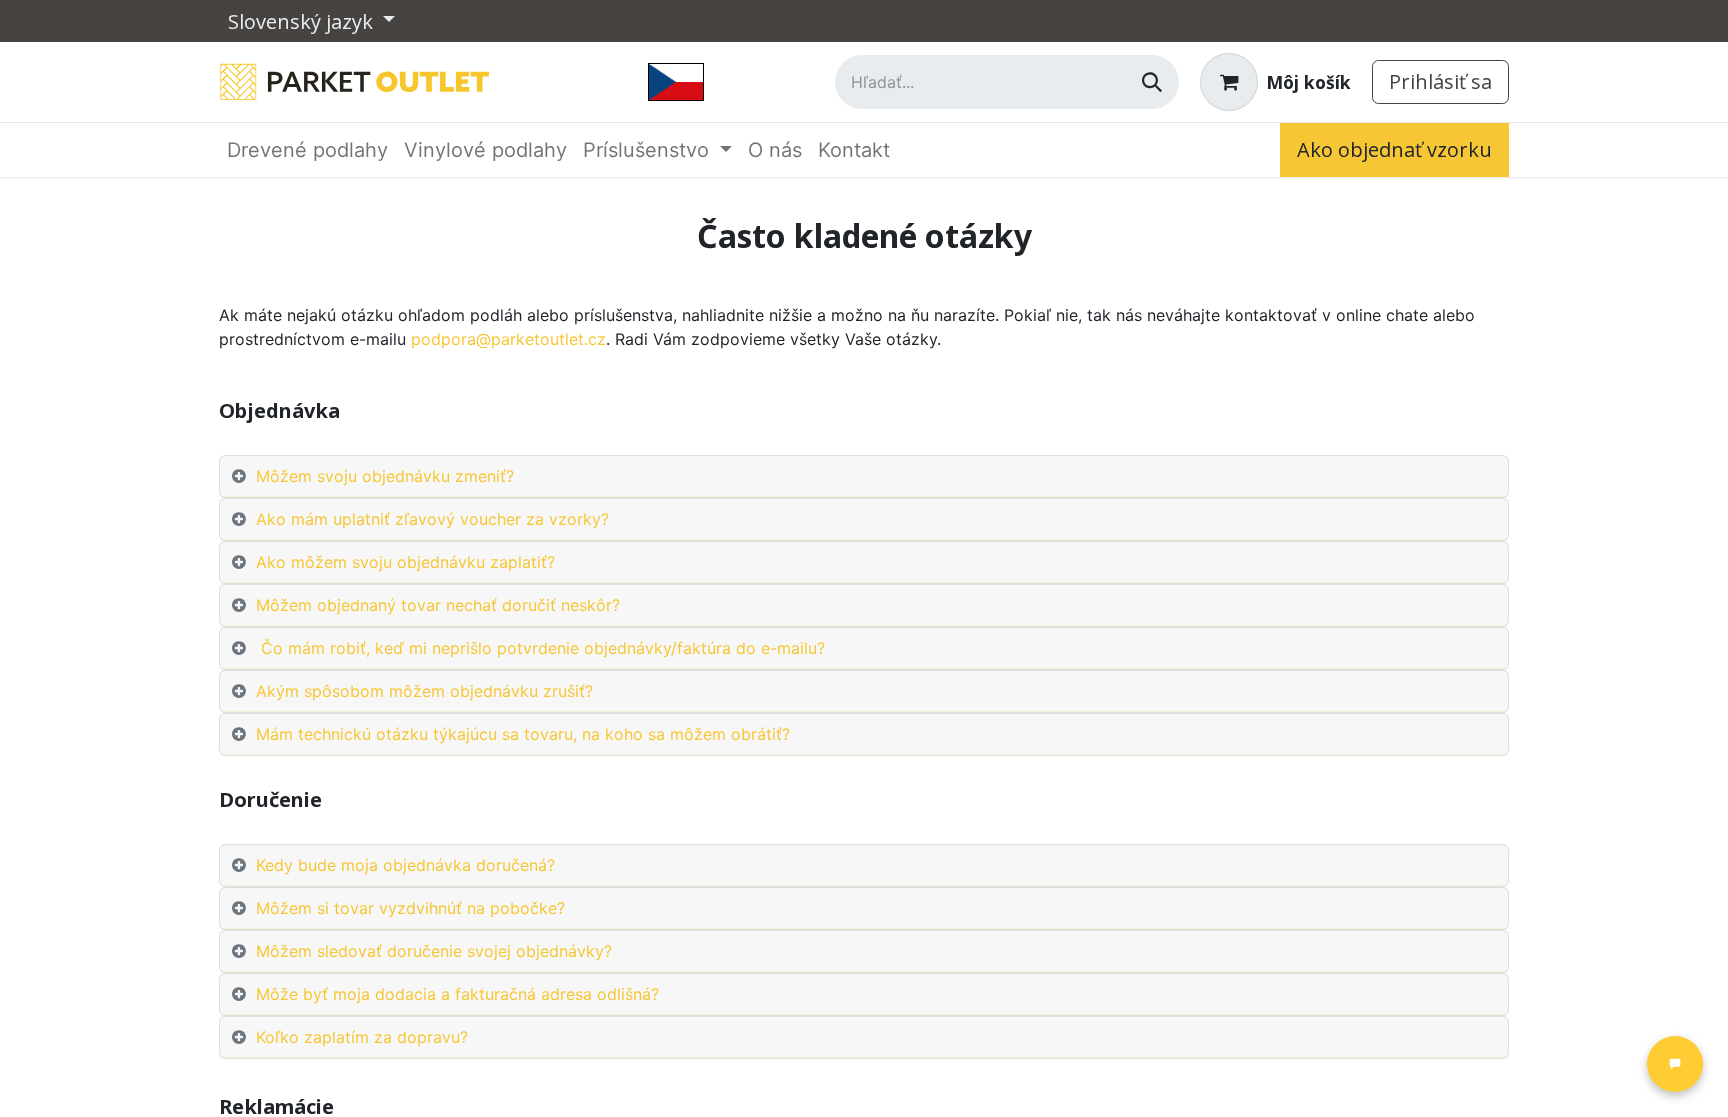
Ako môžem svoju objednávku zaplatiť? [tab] (405, 562)
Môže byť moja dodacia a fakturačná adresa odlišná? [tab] (457, 994)
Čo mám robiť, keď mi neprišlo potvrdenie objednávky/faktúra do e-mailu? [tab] (540, 648)
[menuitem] (307, 150)
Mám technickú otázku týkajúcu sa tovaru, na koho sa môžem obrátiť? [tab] (523, 734)
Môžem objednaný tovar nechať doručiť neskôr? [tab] (438, 605)
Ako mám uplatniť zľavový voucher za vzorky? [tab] (432, 519)
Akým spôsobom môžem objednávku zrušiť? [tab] (424, 691)
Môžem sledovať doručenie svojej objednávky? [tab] (439, 951)
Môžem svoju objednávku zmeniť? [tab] (385, 476)
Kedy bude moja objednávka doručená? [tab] (405, 865)
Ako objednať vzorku (1394, 149)
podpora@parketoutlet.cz (508, 339)
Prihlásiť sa (1440, 81)
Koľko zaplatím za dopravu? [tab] (367, 1037)
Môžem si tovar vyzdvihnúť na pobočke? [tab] (410, 908)
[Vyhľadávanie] (1152, 82)
